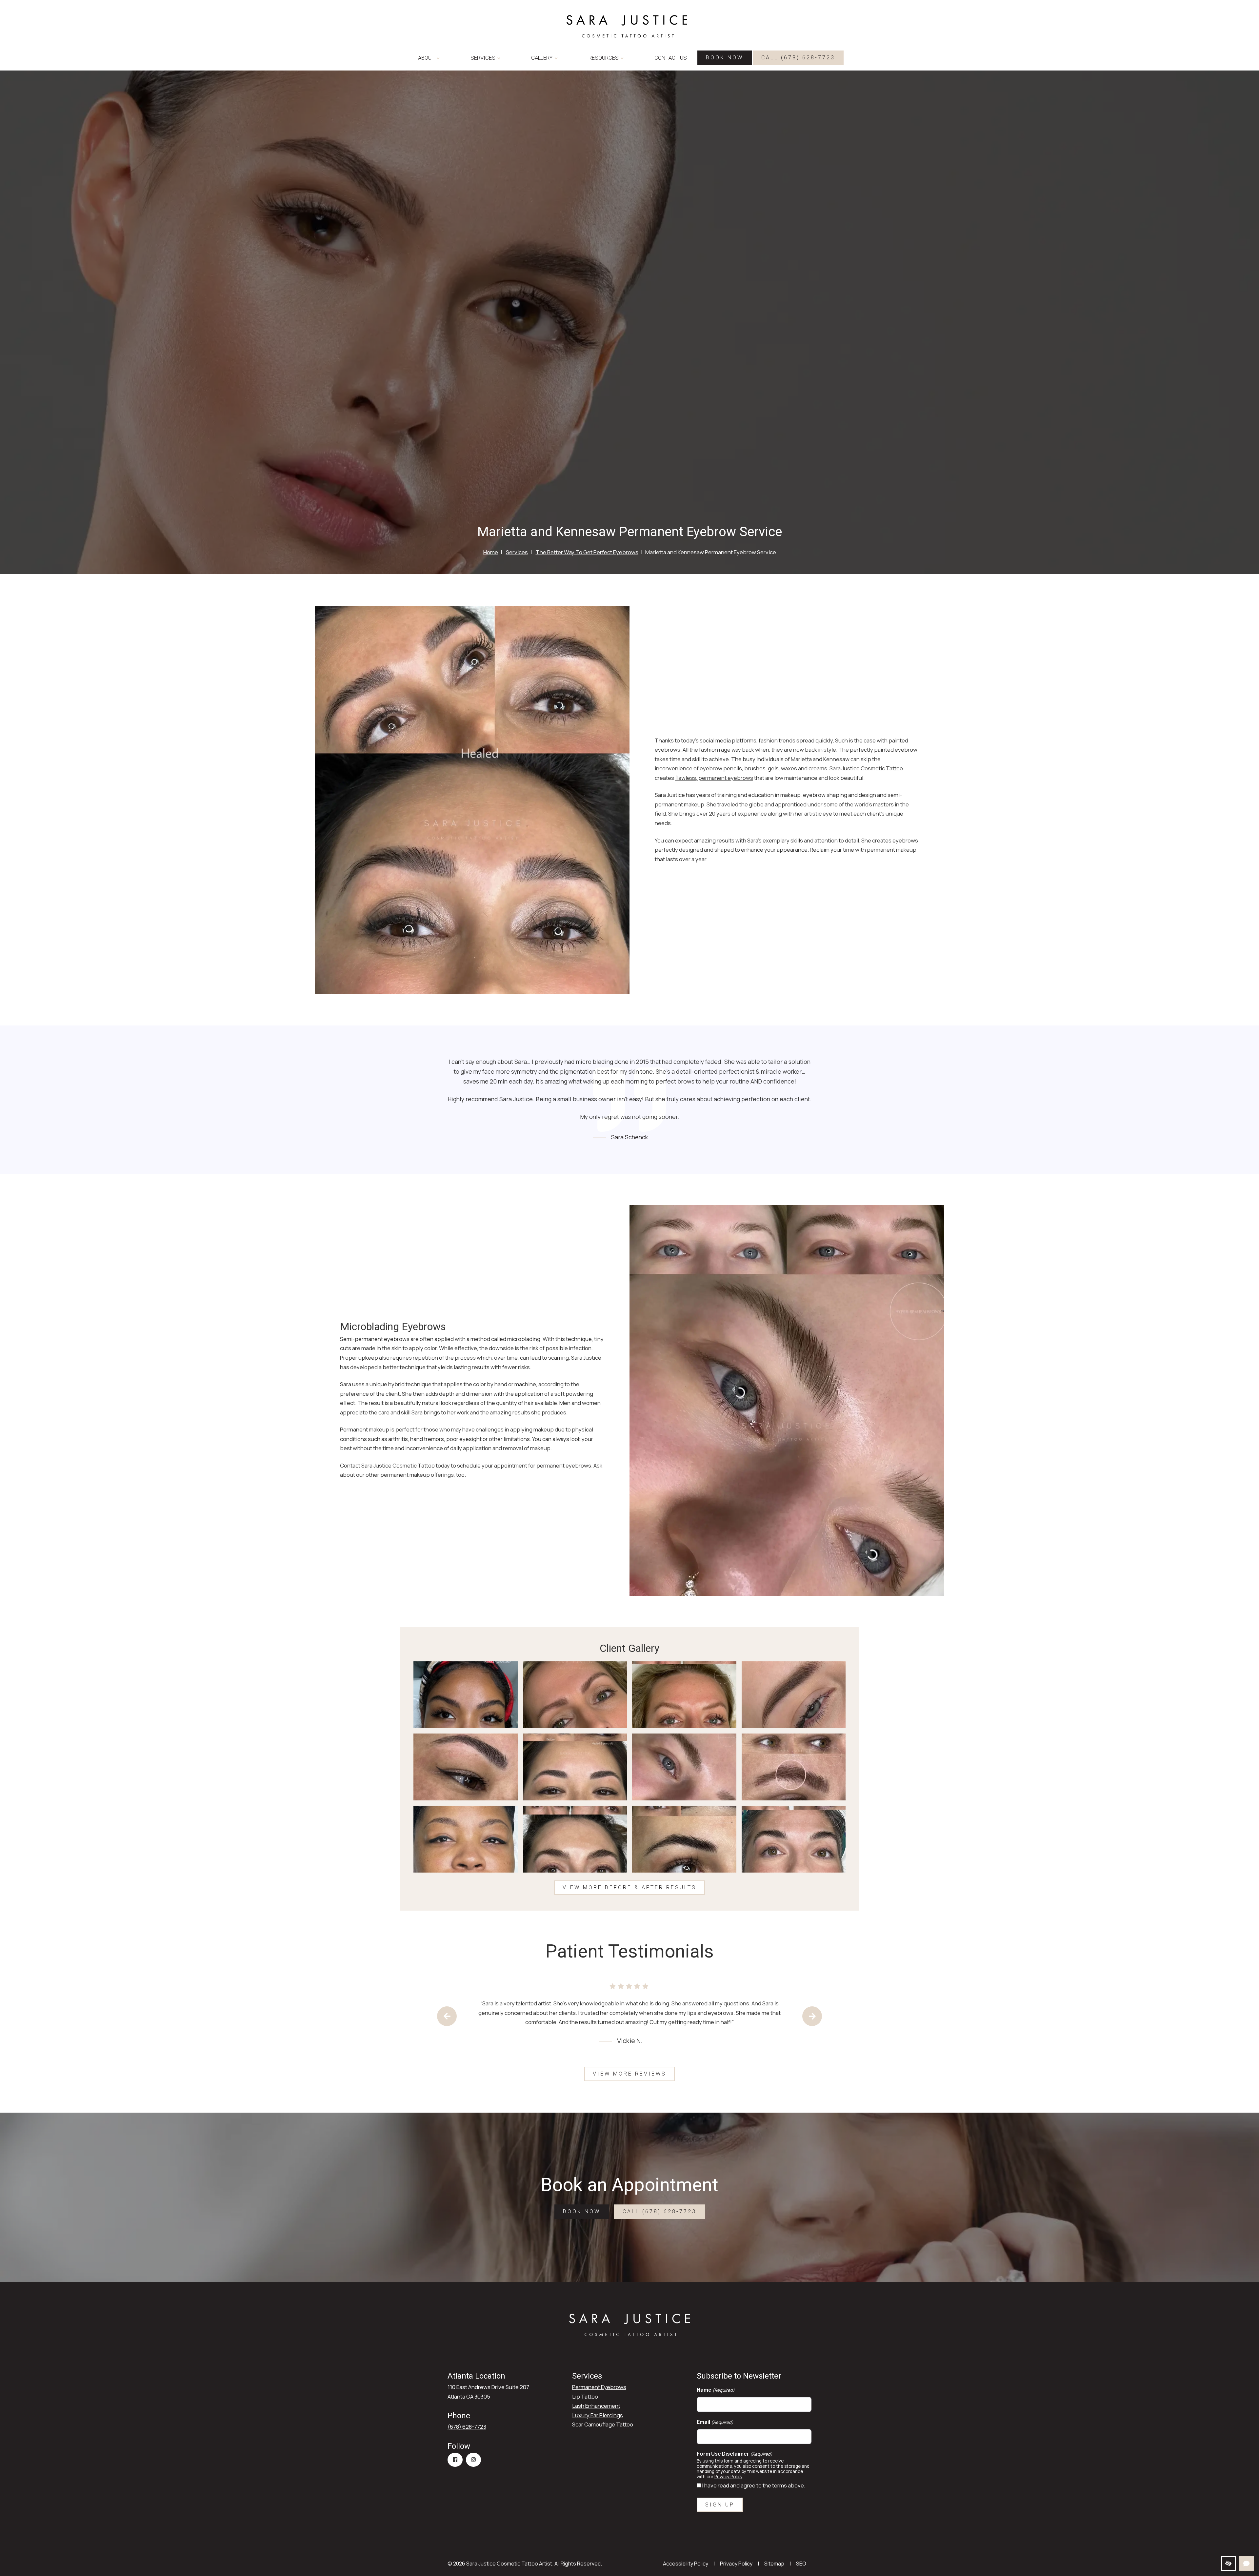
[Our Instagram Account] (473, 2460)
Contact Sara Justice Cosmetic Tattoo (387, 1465)
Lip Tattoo (585, 2396)
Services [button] (483, 58)
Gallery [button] (542, 58)
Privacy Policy (728, 2477)
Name (716, 2390)
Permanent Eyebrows (599, 2387)
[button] (466, 1695)
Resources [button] (604, 58)
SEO (801, 2564)
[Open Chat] (1247, 2564)
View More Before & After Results (629, 1887)
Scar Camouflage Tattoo (603, 2424)
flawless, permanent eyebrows (714, 778)
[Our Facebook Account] (455, 2460)
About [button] (426, 58)
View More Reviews (629, 2074)
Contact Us (671, 58)
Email (715, 2422)
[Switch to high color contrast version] (1229, 2564)
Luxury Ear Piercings (598, 2415)
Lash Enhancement (596, 2406)
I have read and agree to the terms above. (754, 2485)
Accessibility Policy (686, 2564)
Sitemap (774, 2564)
